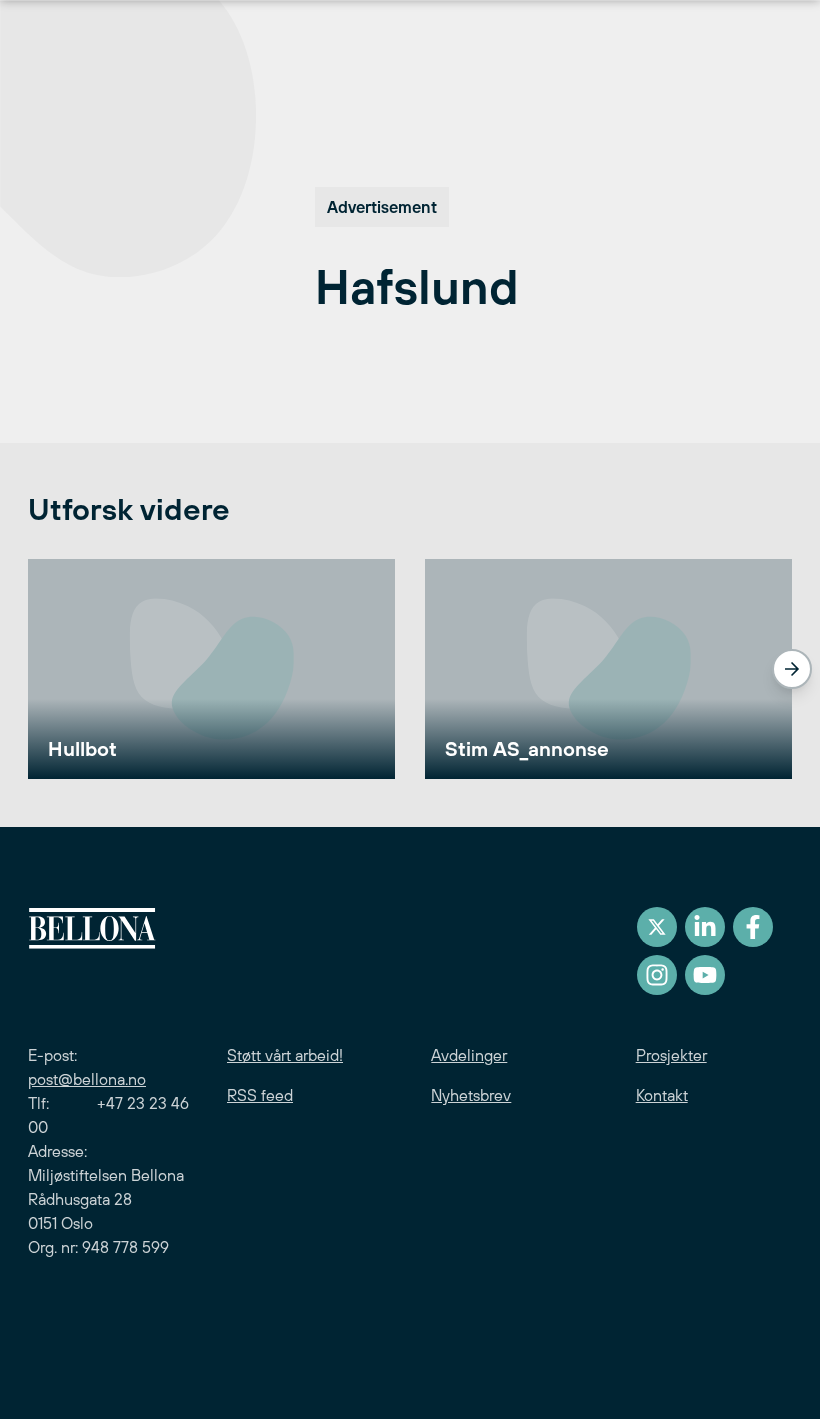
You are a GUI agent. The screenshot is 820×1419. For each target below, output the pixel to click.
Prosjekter (671, 1055)
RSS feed (260, 1095)
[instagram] (657, 975)
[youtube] (705, 975)
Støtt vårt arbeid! (285, 1055)
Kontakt (662, 1095)
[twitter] (657, 927)
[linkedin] (705, 927)
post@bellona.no (87, 1079)
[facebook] (753, 927)
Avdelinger (469, 1055)
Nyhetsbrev (471, 1095)
